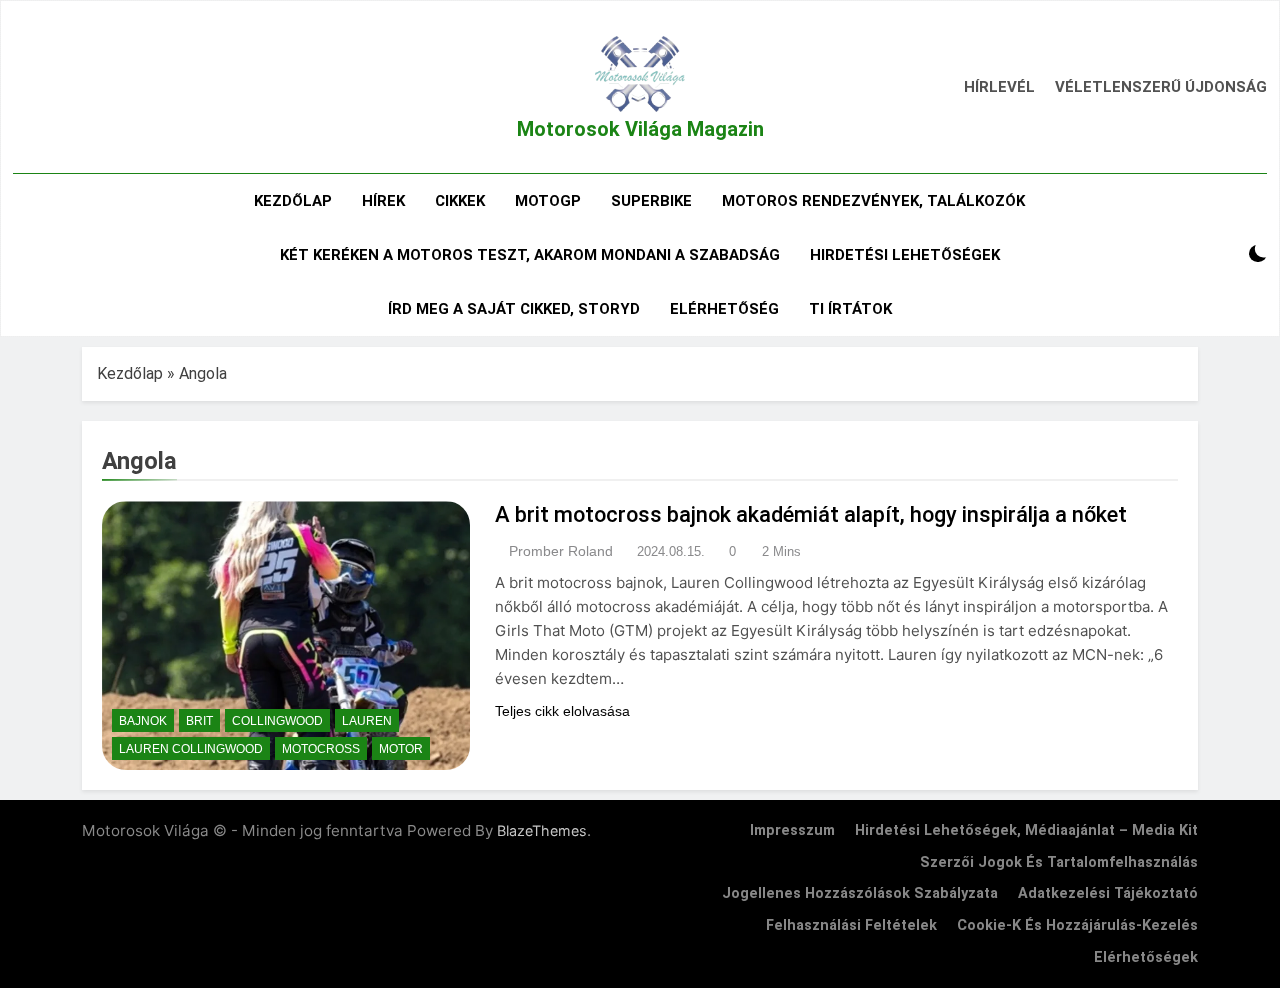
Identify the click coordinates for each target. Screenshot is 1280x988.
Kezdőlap (293, 201)
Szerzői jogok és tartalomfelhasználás (1059, 862)
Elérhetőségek (1146, 957)
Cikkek (460, 201)
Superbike (651, 201)
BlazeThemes (542, 830)
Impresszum (792, 830)
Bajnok (143, 721)
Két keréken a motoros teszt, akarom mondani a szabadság (530, 255)
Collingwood (277, 721)
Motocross (321, 749)
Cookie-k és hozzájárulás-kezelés (1077, 925)
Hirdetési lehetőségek (905, 255)
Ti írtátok (850, 309)
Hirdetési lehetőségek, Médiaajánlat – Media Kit (1026, 830)
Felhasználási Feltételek (851, 925)
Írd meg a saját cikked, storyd (514, 309)
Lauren (367, 721)
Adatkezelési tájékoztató (1108, 893)
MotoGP (548, 201)
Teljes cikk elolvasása (562, 711)
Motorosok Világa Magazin (640, 129)
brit (199, 721)
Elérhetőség (724, 309)
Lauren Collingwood (191, 749)
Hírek (383, 201)
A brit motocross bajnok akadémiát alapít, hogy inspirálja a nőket (811, 514)
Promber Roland (561, 551)
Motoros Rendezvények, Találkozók (873, 201)
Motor (401, 749)
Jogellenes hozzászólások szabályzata (860, 893)
